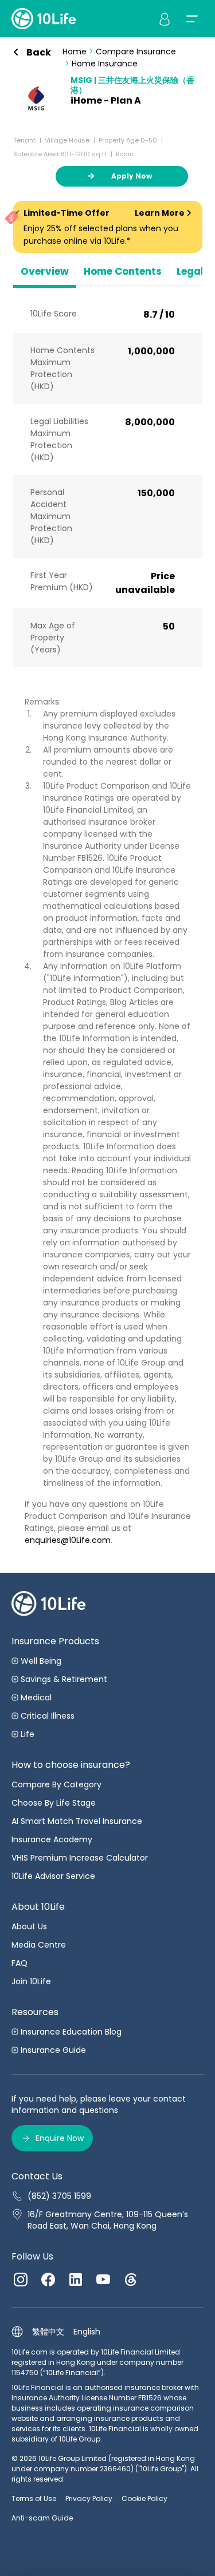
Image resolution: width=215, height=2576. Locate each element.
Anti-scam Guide (42, 2518)
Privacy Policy (89, 2498)
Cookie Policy (144, 2498)
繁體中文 (48, 2332)
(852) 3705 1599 (59, 2196)
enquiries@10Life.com (68, 1540)
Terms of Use (34, 2498)
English (87, 2332)
